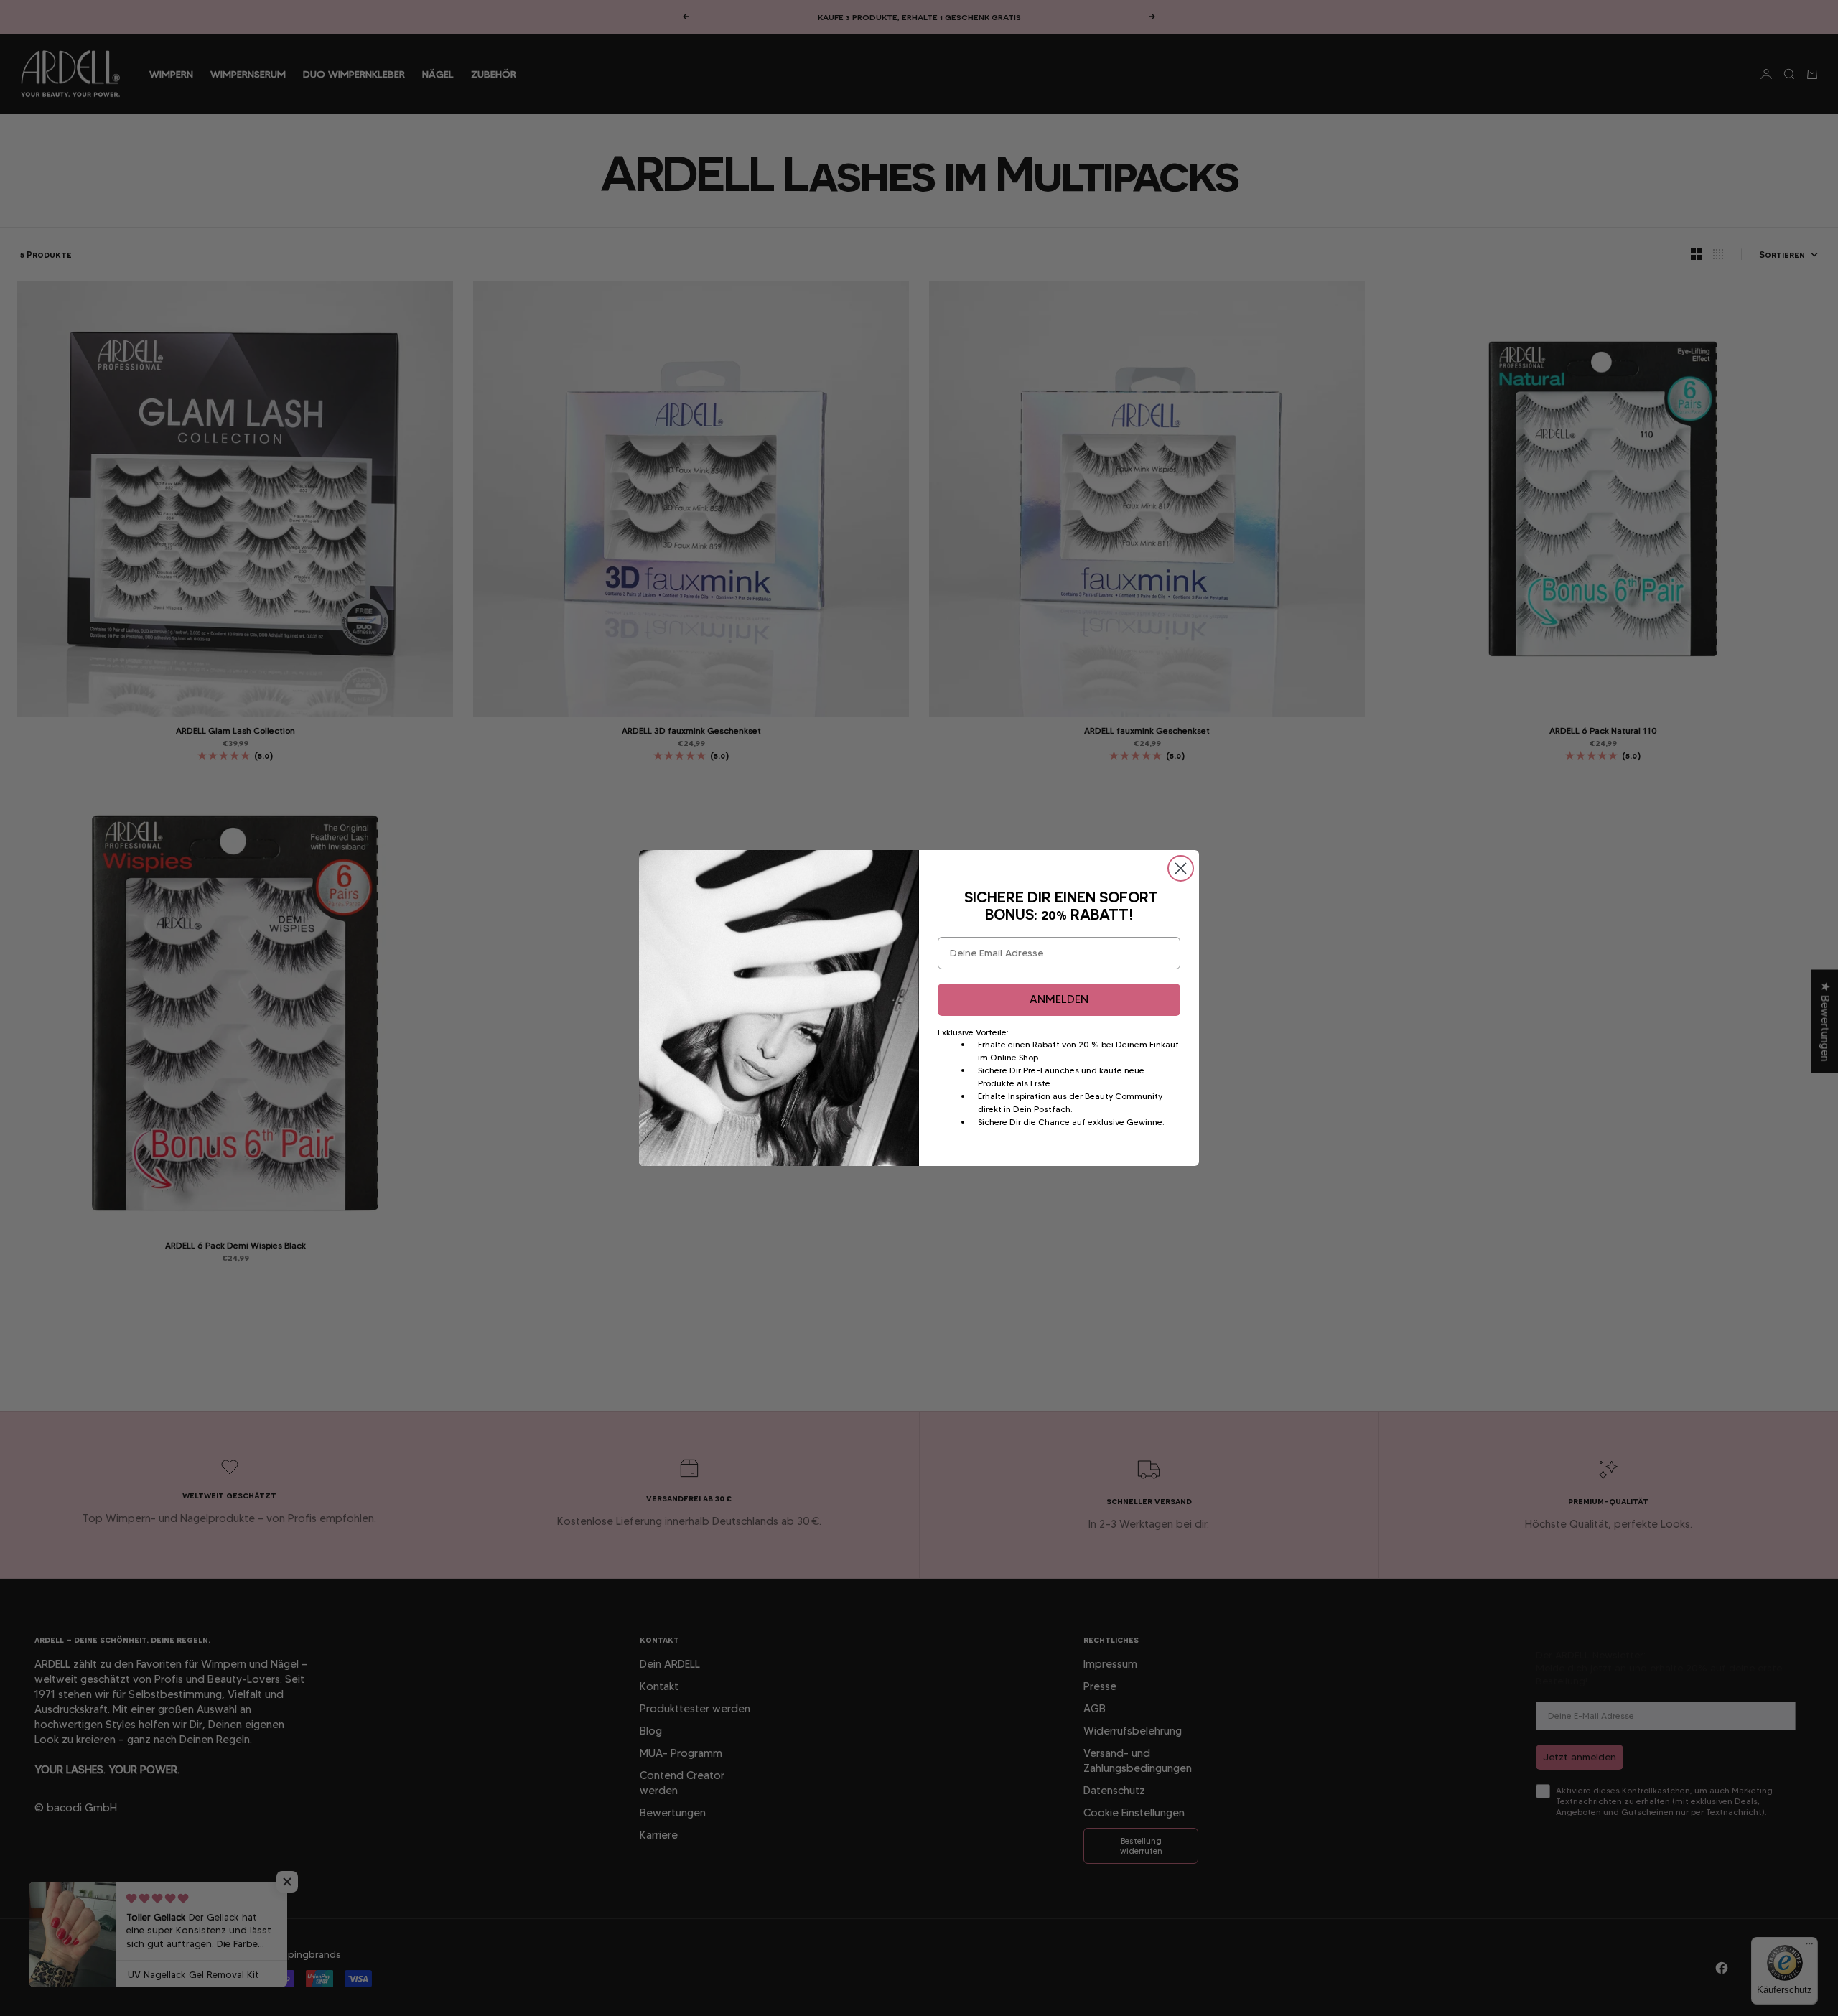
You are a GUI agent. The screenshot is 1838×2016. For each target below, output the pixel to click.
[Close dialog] (1181, 868)
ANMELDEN (1059, 999)
